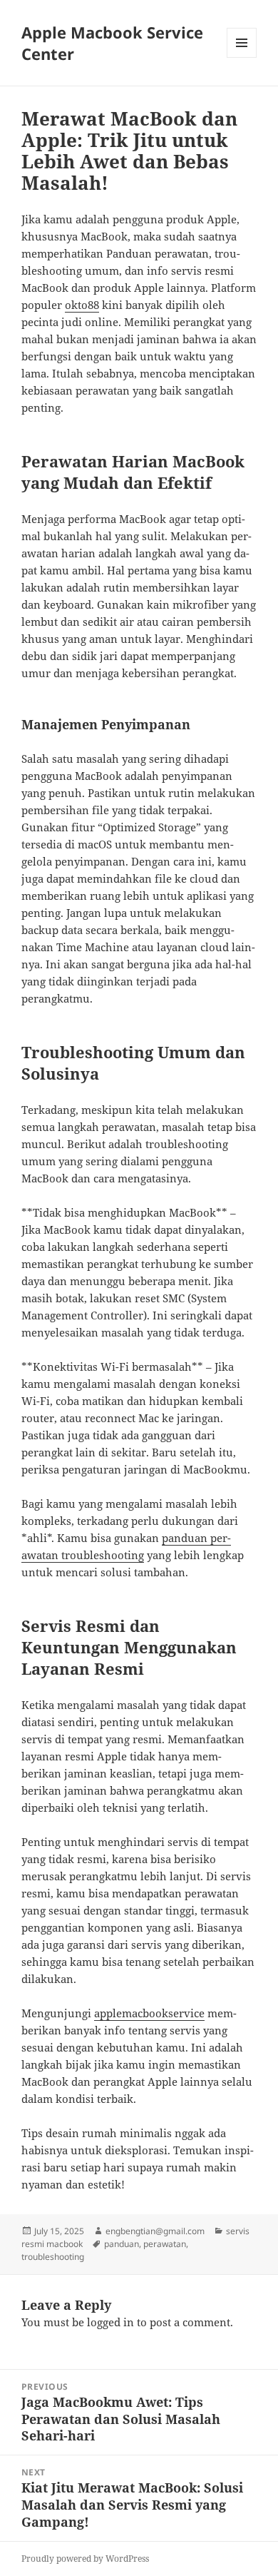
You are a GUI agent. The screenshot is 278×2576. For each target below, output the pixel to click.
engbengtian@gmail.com (155, 2231)
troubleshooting (53, 2257)
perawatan (165, 2244)
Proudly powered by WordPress (85, 2559)
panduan (122, 2244)
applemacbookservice (149, 2013)
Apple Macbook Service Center (112, 43)
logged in (110, 2322)
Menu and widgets (242, 57)
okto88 (82, 305)
